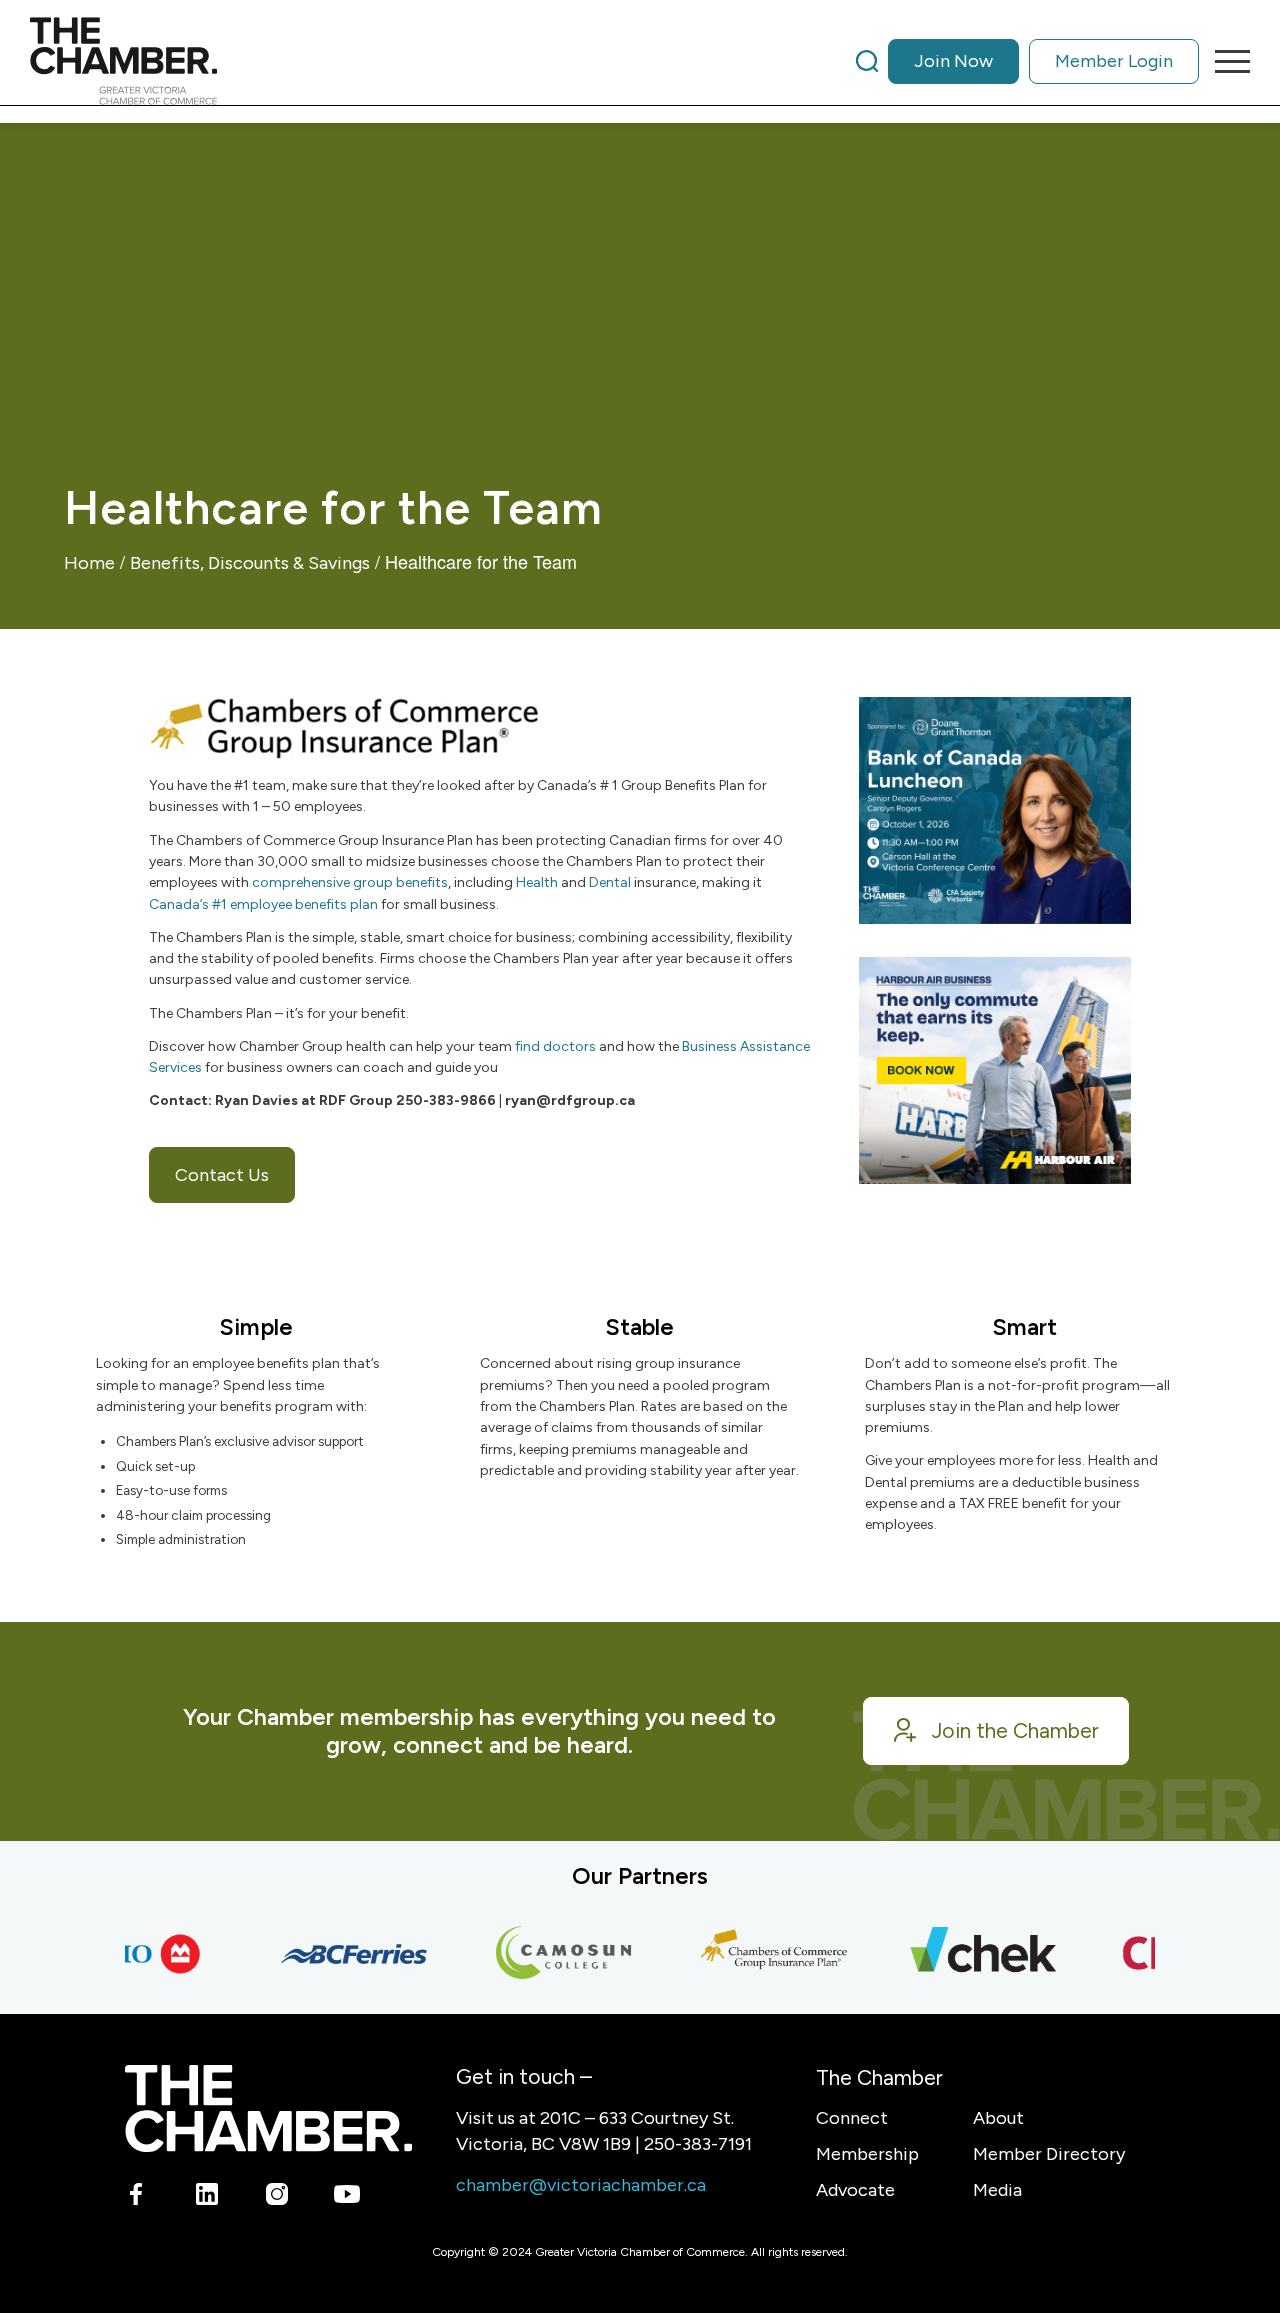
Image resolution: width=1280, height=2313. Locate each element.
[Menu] (1226, 61)
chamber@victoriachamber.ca (581, 2185)
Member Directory (1049, 2154)
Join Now (953, 61)
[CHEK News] (962, 1954)
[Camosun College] (542, 1954)
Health (537, 882)
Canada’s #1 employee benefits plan (263, 904)
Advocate (855, 2190)
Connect (852, 2118)
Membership (867, 2154)
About (998, 2118)
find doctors (555, 1046)
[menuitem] (1027, 61)
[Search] (867, 61)
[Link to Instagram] (276, 2197)
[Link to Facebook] (136, 2197)
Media (997, 2190)
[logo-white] (268, 2108)
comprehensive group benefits (350, 882)
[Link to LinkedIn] (206, 2197)
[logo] (123, 61)
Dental (610, 882)
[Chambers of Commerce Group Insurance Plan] (752, 1954)
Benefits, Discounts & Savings (250, 563)
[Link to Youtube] (346, 2197)
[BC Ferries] (332, 1954)
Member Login (1114, 61)
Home (89, 563)
